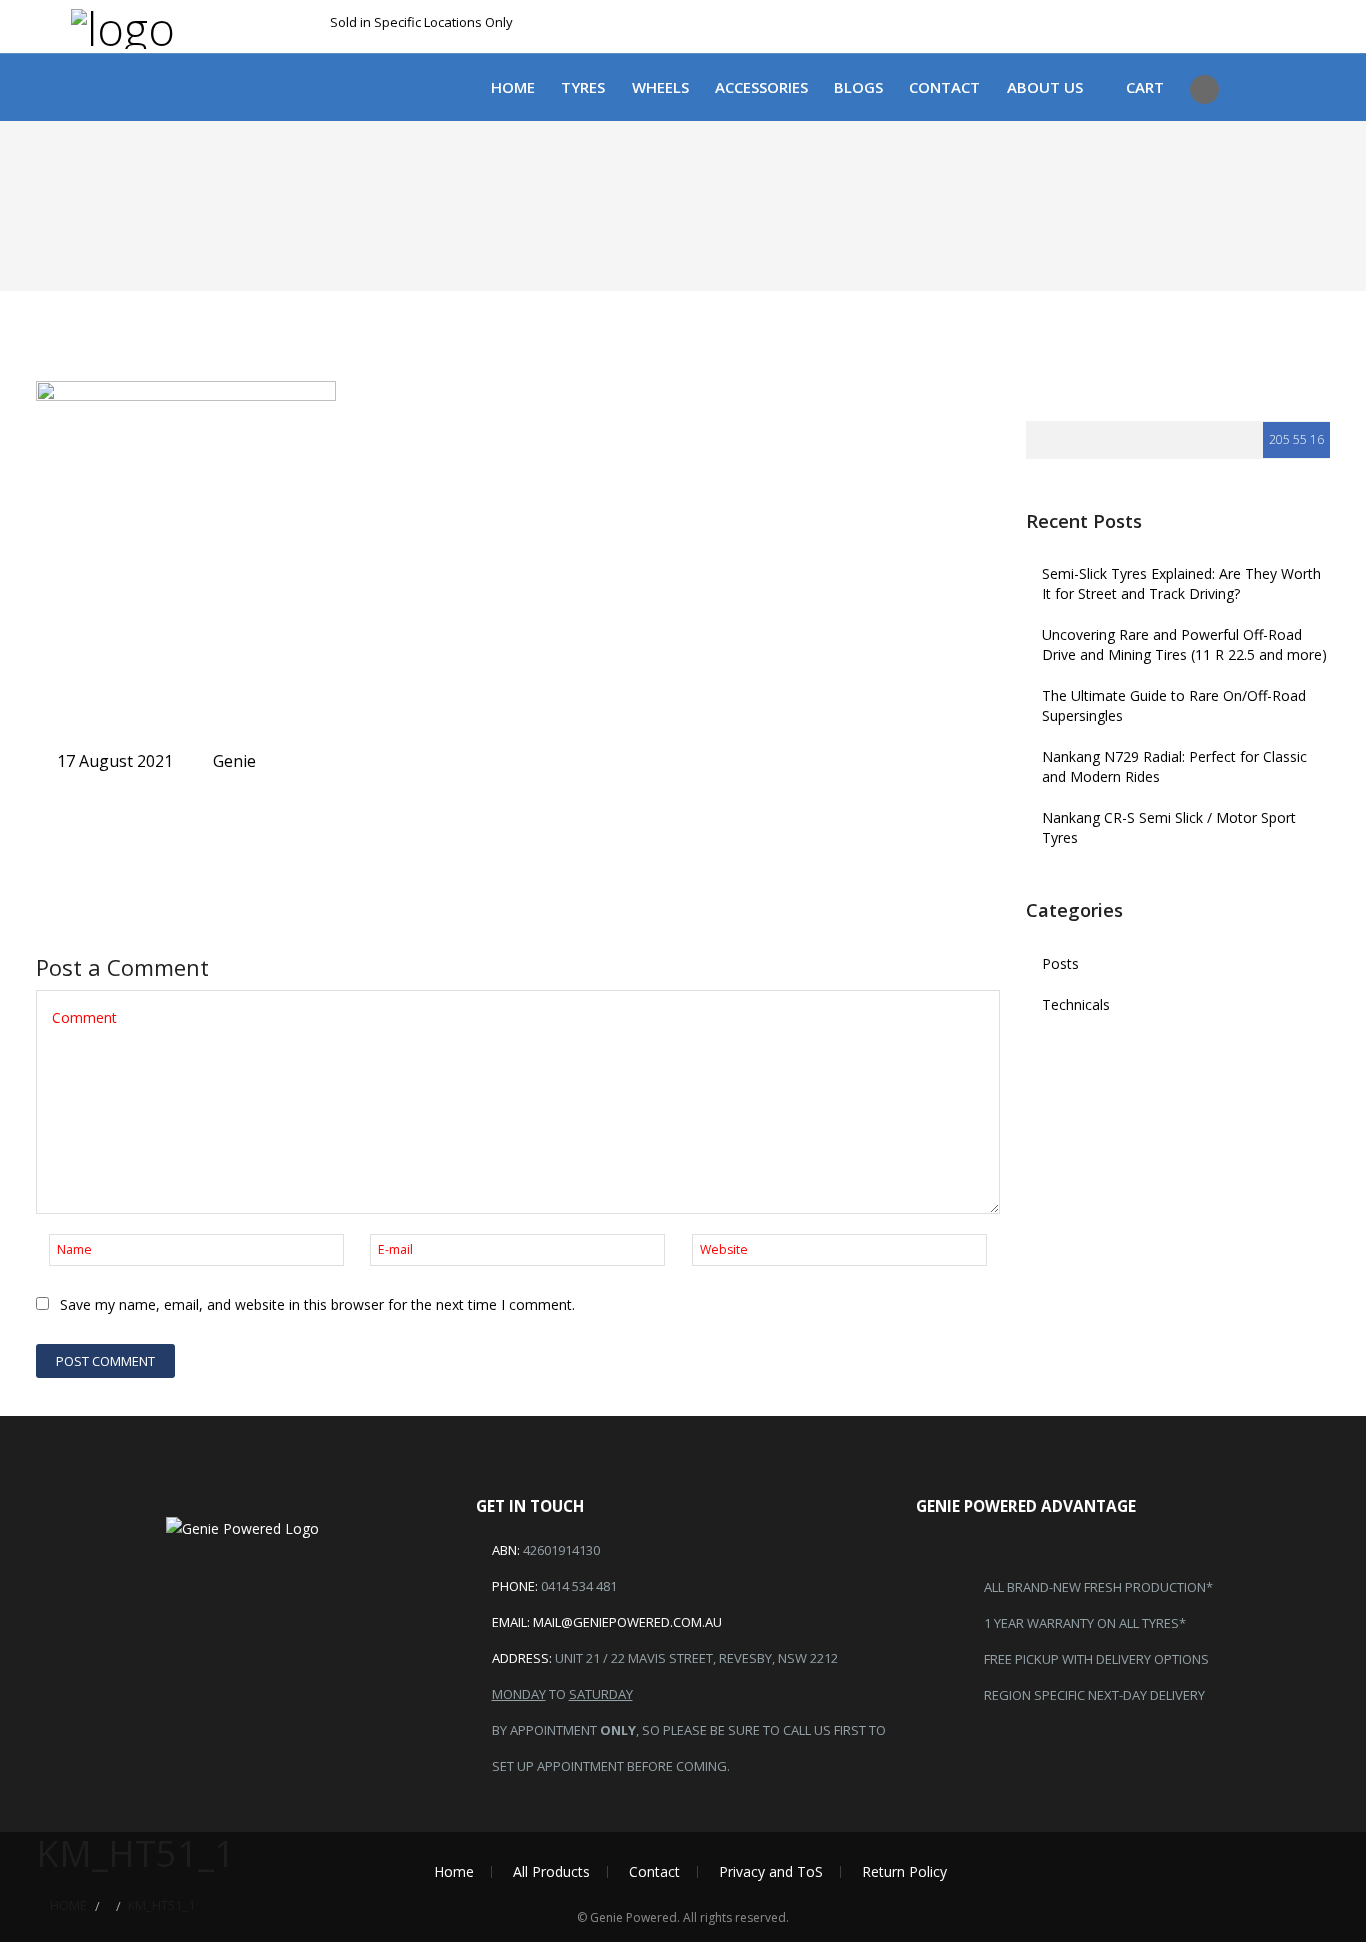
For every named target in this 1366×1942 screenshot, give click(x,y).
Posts (1060, 963)
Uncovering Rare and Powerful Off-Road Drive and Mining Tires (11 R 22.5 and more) (1184, 644)
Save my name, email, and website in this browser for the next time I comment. (317, 1304)
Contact (944, 87)
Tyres (583, 87)
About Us (1045, 87)
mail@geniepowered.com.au (627, 1622)
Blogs (858, 87)
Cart (1145, 87)
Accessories (761, 87)
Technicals (1076, 1004)
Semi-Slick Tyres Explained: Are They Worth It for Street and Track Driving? (1181, 583)
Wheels (660, 87)
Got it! (1084, 37)
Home (513, 87)
